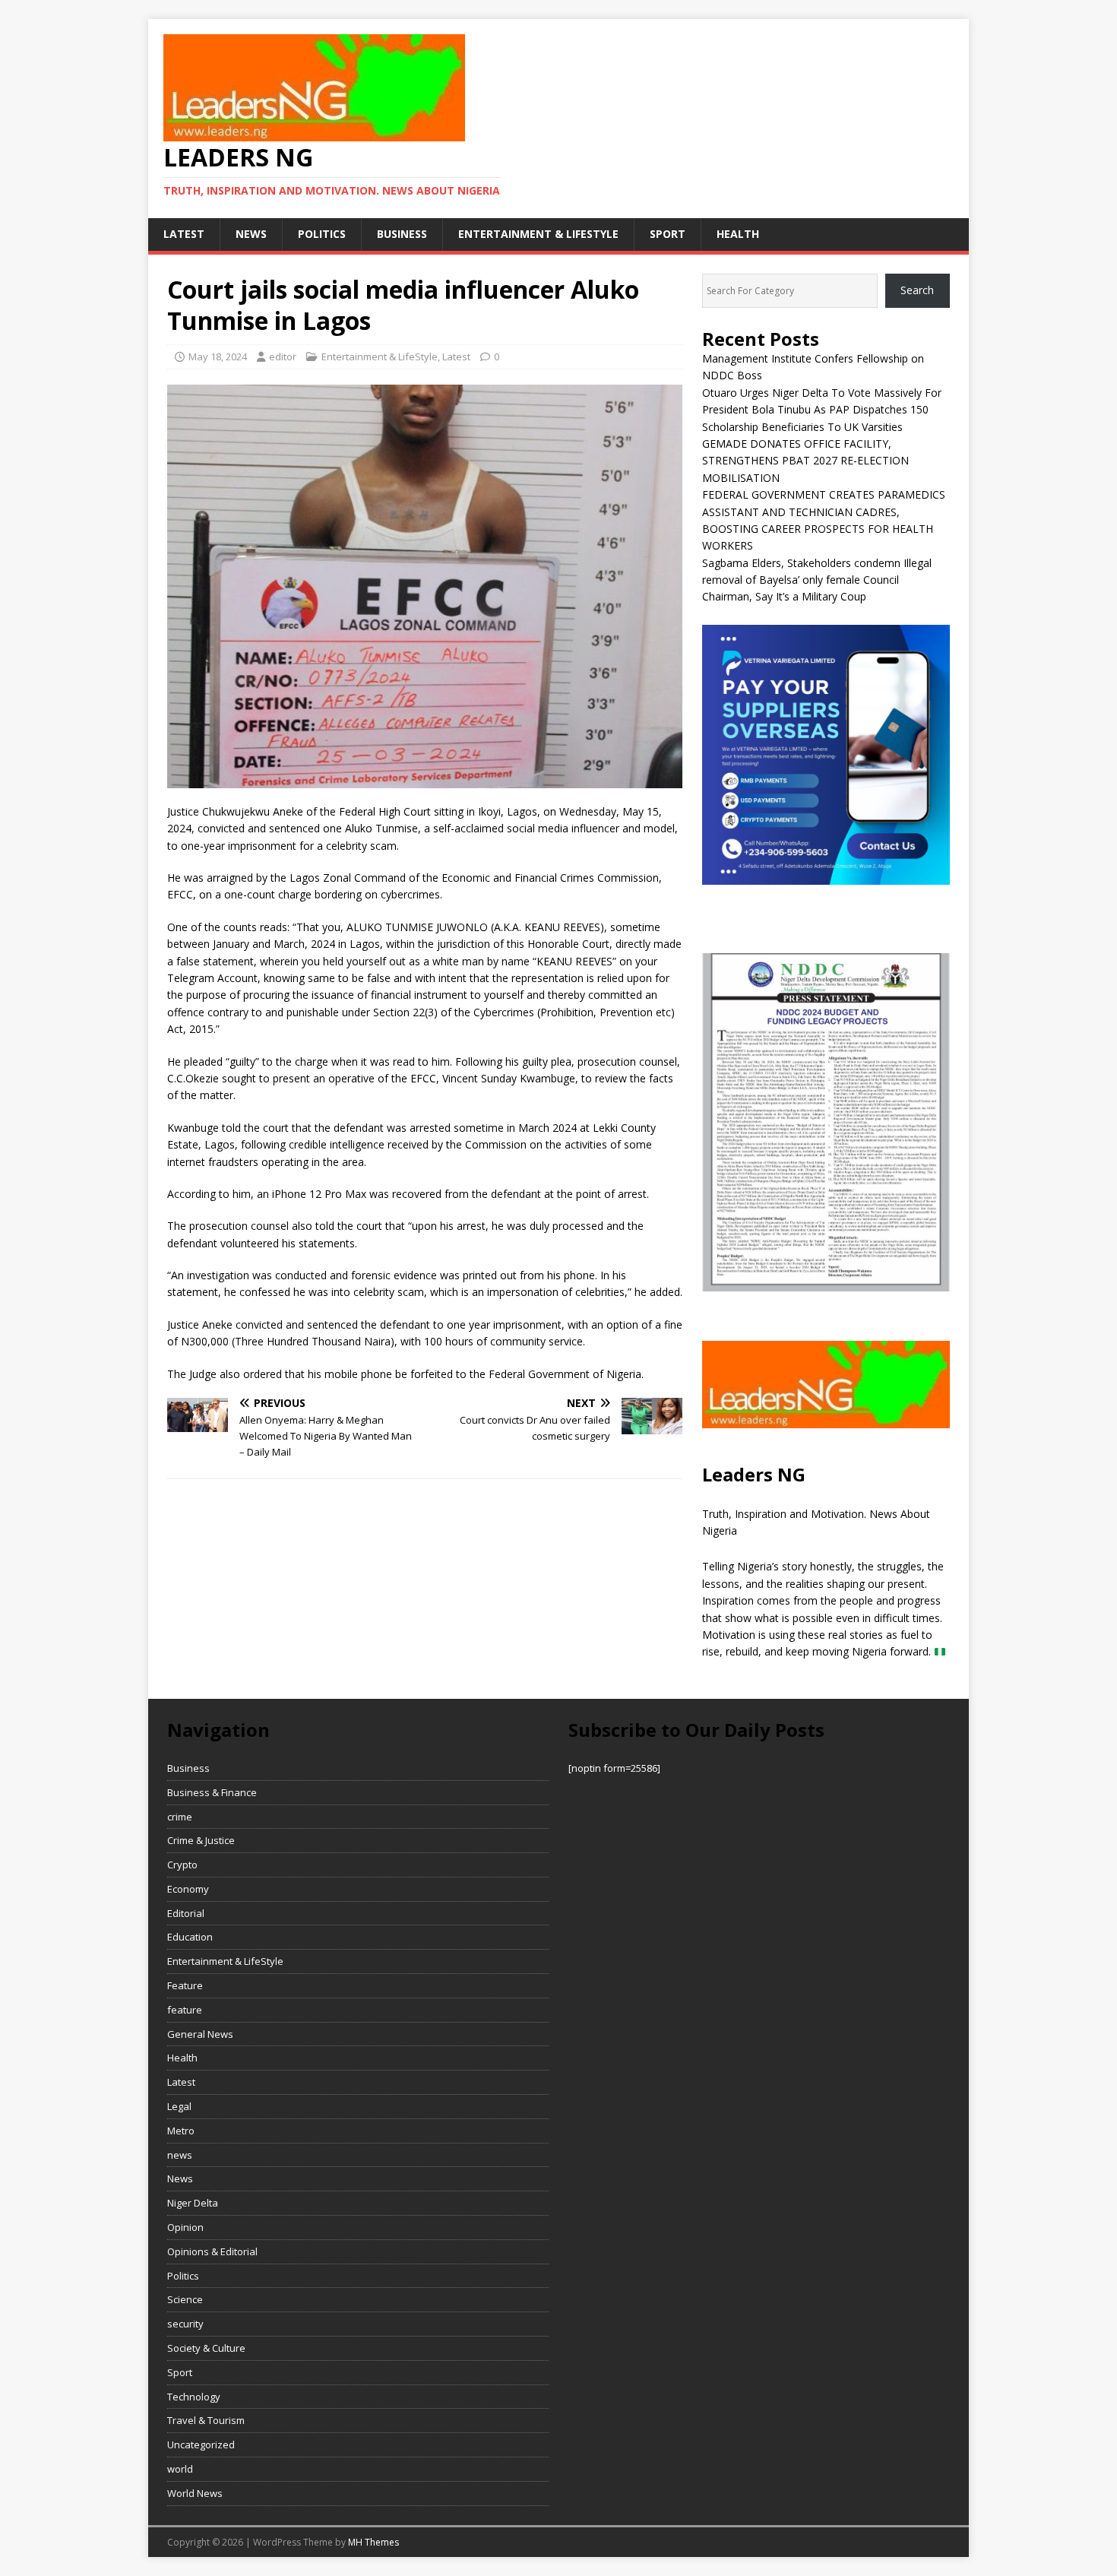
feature (185, 2010)
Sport (668, 234)
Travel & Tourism (206, 2420)
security (185, 2324)
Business (402, 234)
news (251, 234)
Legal (179, 2106)
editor (283, 356)
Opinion (185, 2227)
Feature (185, 1985)
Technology (194, 2397)
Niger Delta (193, 2203)
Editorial (186, 1913)
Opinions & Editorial (212, 2251)
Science (185, 2299)
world (180, 2469)
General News (200, 2034)
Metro (181, 2131)
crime (180, 1817)
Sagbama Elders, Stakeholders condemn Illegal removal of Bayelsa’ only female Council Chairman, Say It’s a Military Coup (817, 580)
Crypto (182, 1865)
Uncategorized (201, 2445)
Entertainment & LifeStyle (538, 234)
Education (190, 1937)
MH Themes (373, 2542)
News (180, 2178)
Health (738, 234)
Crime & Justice (201, 1840)
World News (195, 2493)
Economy (188, 1889)
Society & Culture (206, 2348)
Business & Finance (212, 1792)
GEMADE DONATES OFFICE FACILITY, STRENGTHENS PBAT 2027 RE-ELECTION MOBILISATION (805, 461)
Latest (184, 234)
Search (917, 290)
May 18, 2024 (218, 356)
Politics (322, 234)
